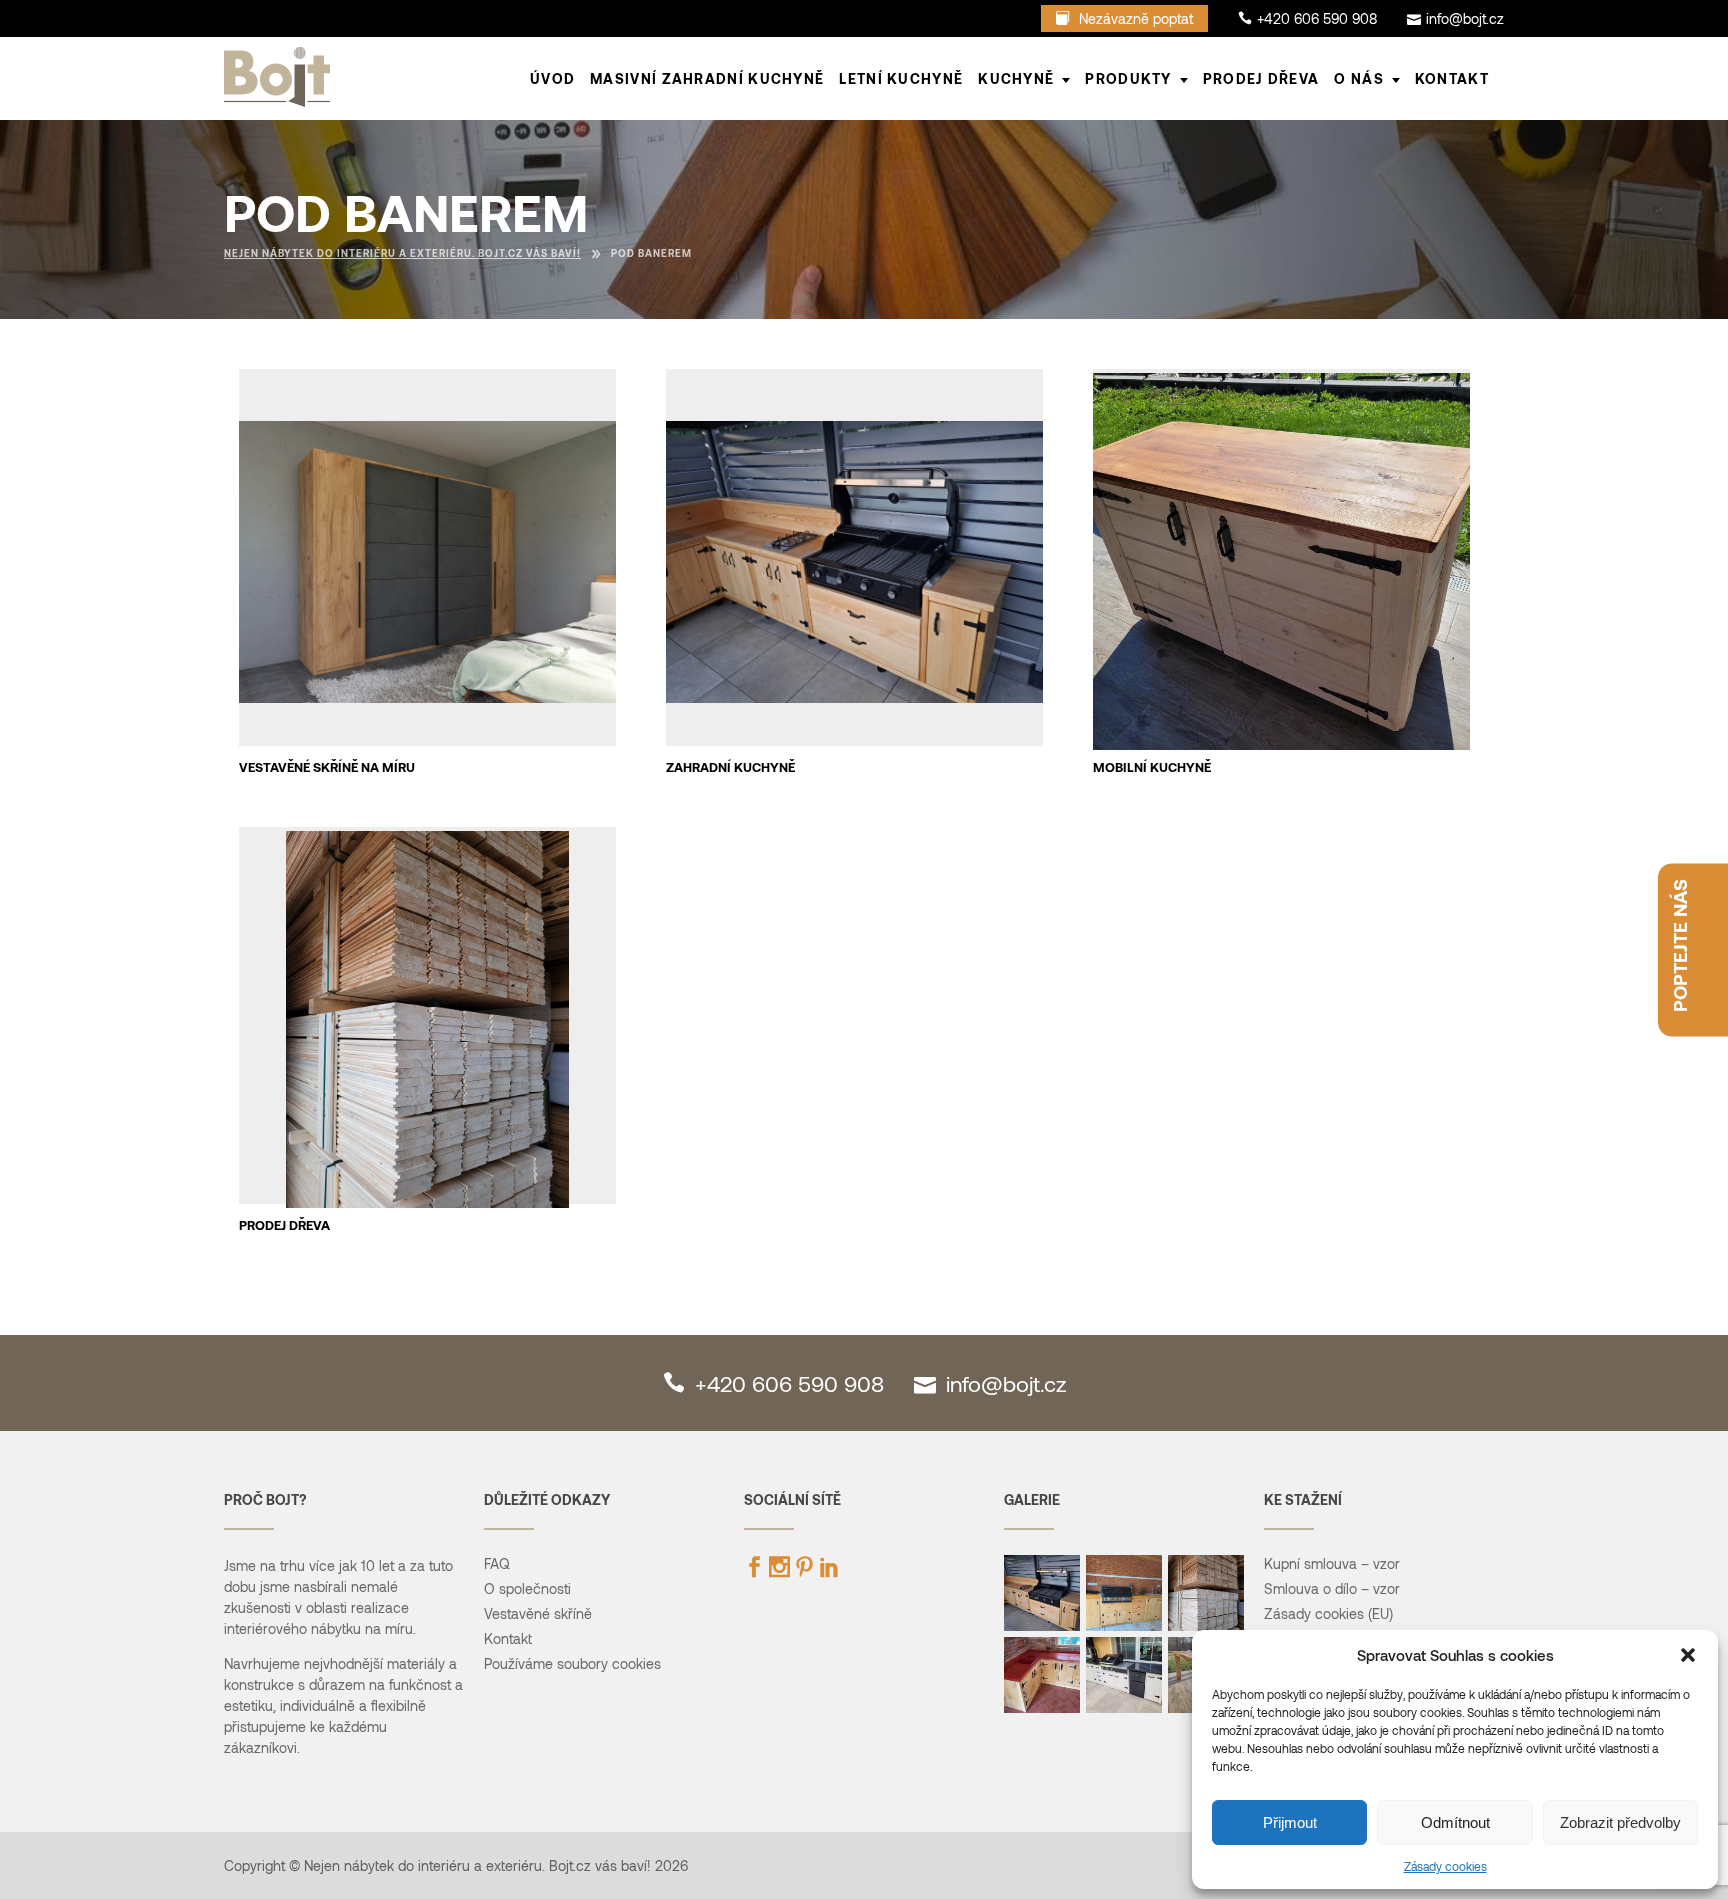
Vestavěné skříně (538, 1613)
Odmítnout (1455, 1822)
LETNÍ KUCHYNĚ (901, 78)
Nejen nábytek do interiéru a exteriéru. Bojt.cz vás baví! (402, 253)
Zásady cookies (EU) (1328, 1613)
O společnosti (527, 1588)
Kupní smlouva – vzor (1332, 1563)
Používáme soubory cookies (572, 1663)
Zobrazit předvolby (1620, 1822)
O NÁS (1359, 78)
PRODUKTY (1128, 78)
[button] (1688, 1655)
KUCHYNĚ (1016, 78)
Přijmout (1290, 1822)
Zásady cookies (1445, 1866)
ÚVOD (552, 78)
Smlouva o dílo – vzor (1332, 1588)
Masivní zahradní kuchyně (707, 78)
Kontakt (1452, 78)
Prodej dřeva (1261, 78)
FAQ (497, 1563)
